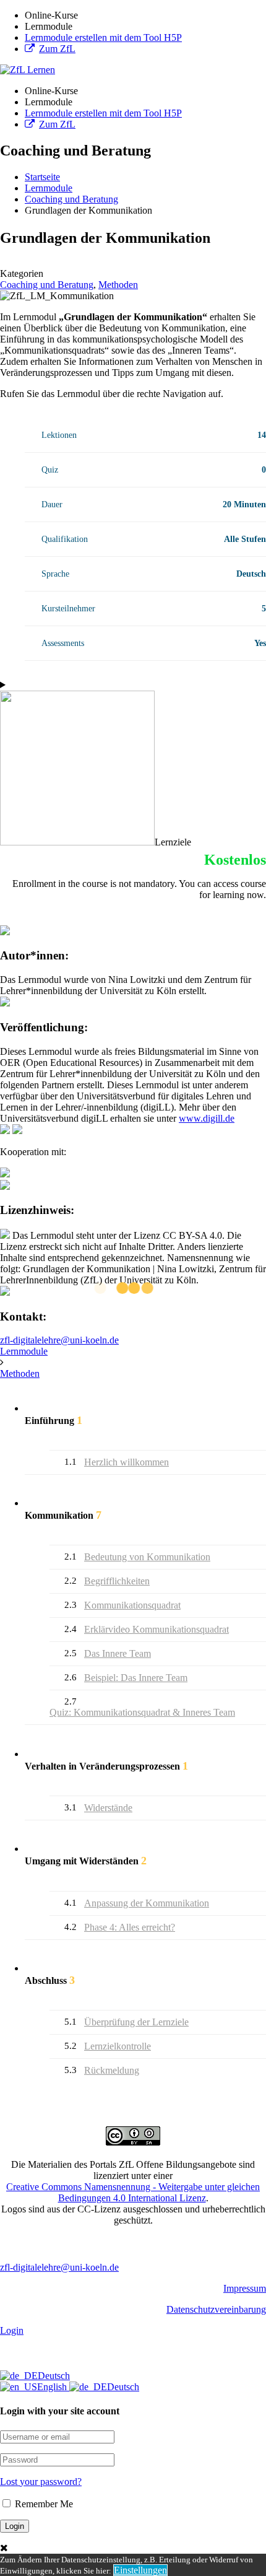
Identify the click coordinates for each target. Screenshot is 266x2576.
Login (12, 2330)
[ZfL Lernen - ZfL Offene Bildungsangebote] (28, 70)
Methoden (118, 285)
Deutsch (54, 2376)
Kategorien (22, 273)
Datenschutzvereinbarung (216, 2309)
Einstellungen (140, 2570)
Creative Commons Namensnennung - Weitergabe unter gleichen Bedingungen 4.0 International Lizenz (133, 2192)
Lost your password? (41, 2482)
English (53, 2387)
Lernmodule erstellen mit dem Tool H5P (103, 37)
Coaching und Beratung (47, 285)
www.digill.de (207, 1118)
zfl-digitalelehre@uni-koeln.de (59, 1340)
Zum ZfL (57, 49)
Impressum (245, 2288)
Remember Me (43, 2504)
